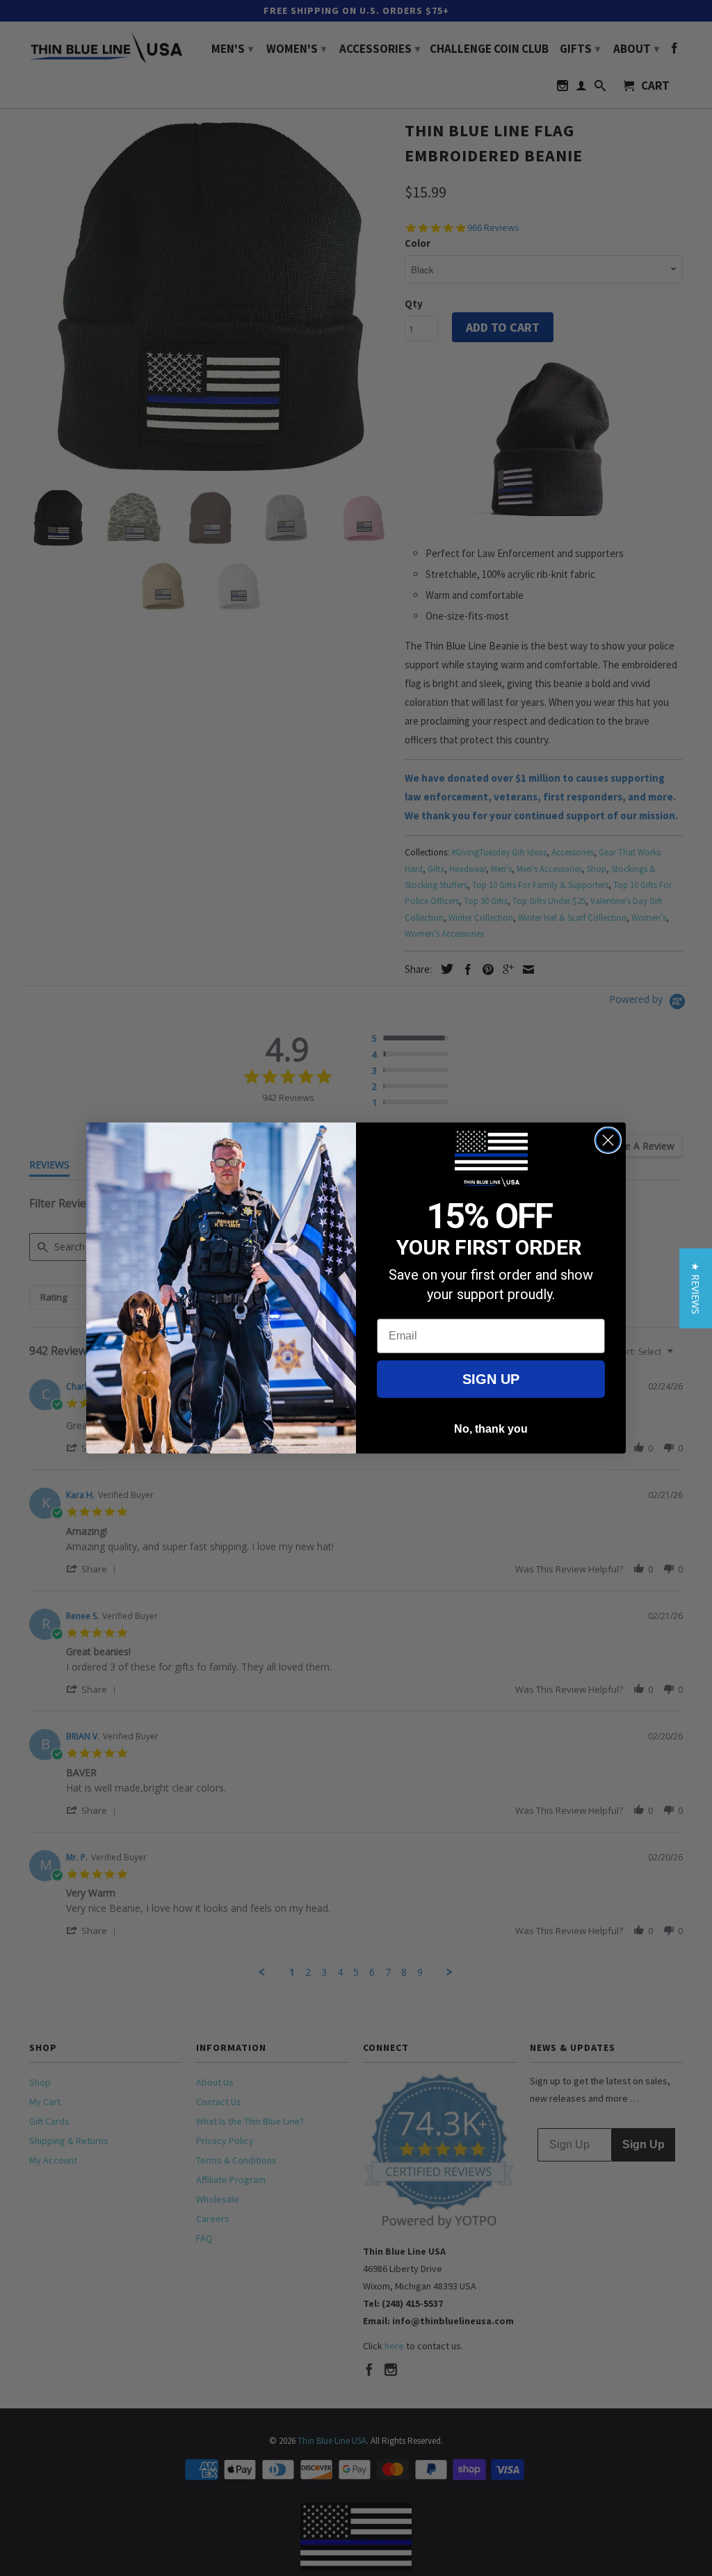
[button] (696, 1288)
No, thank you (491, 1429)
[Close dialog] (608, 1140)
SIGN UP (491, 1379)
